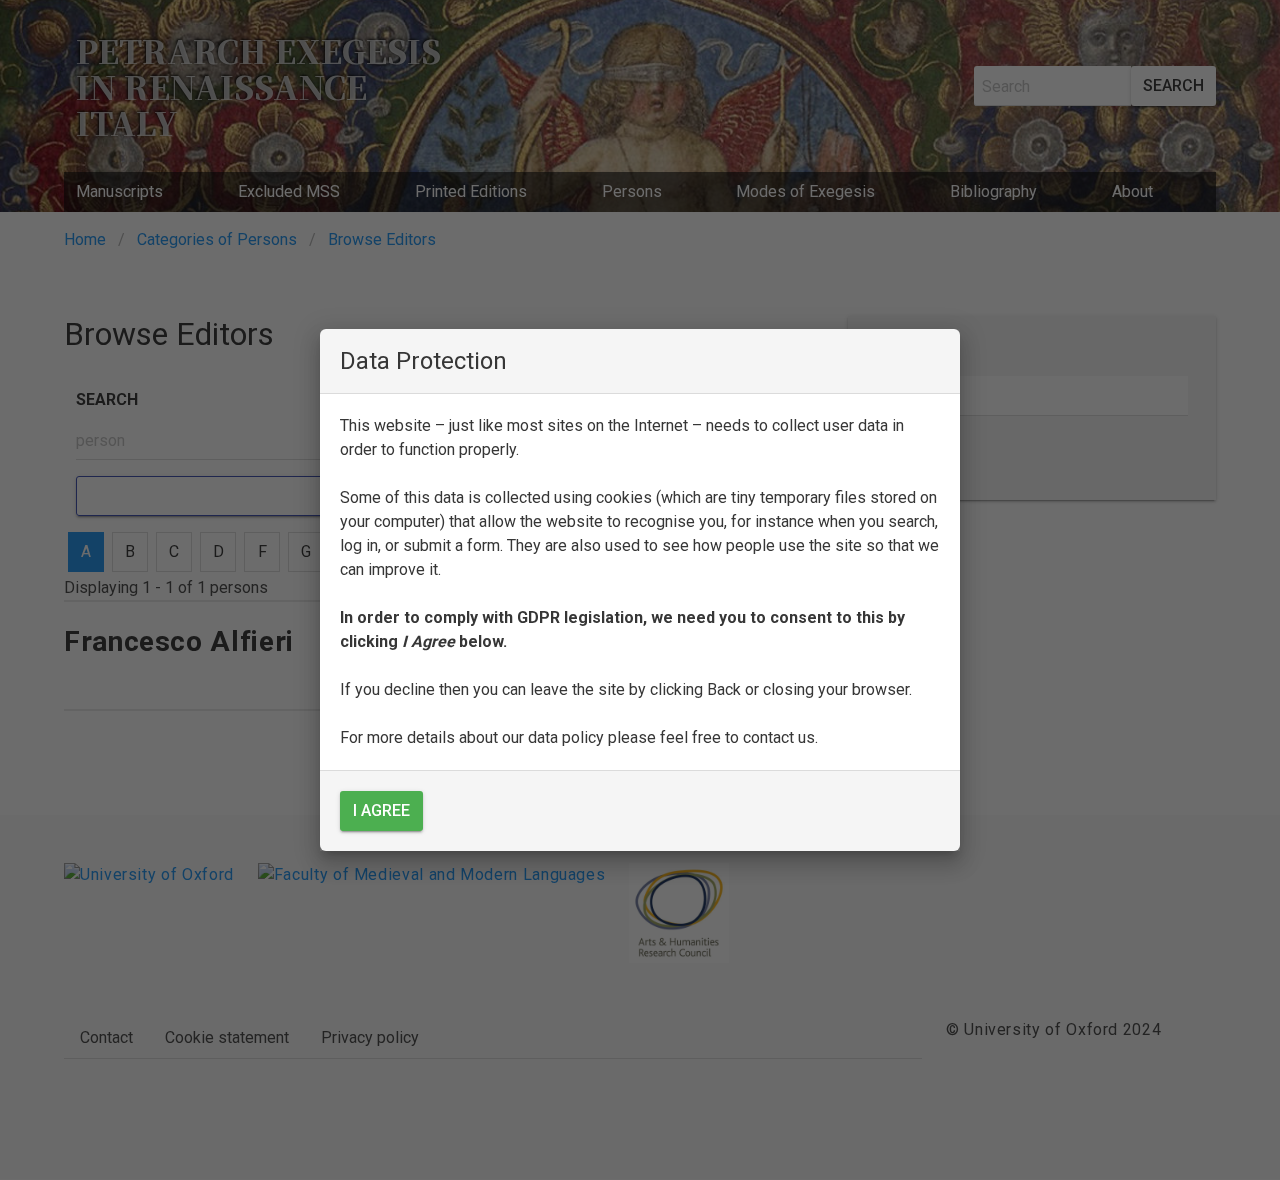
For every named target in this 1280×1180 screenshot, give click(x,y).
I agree (381, 810)
